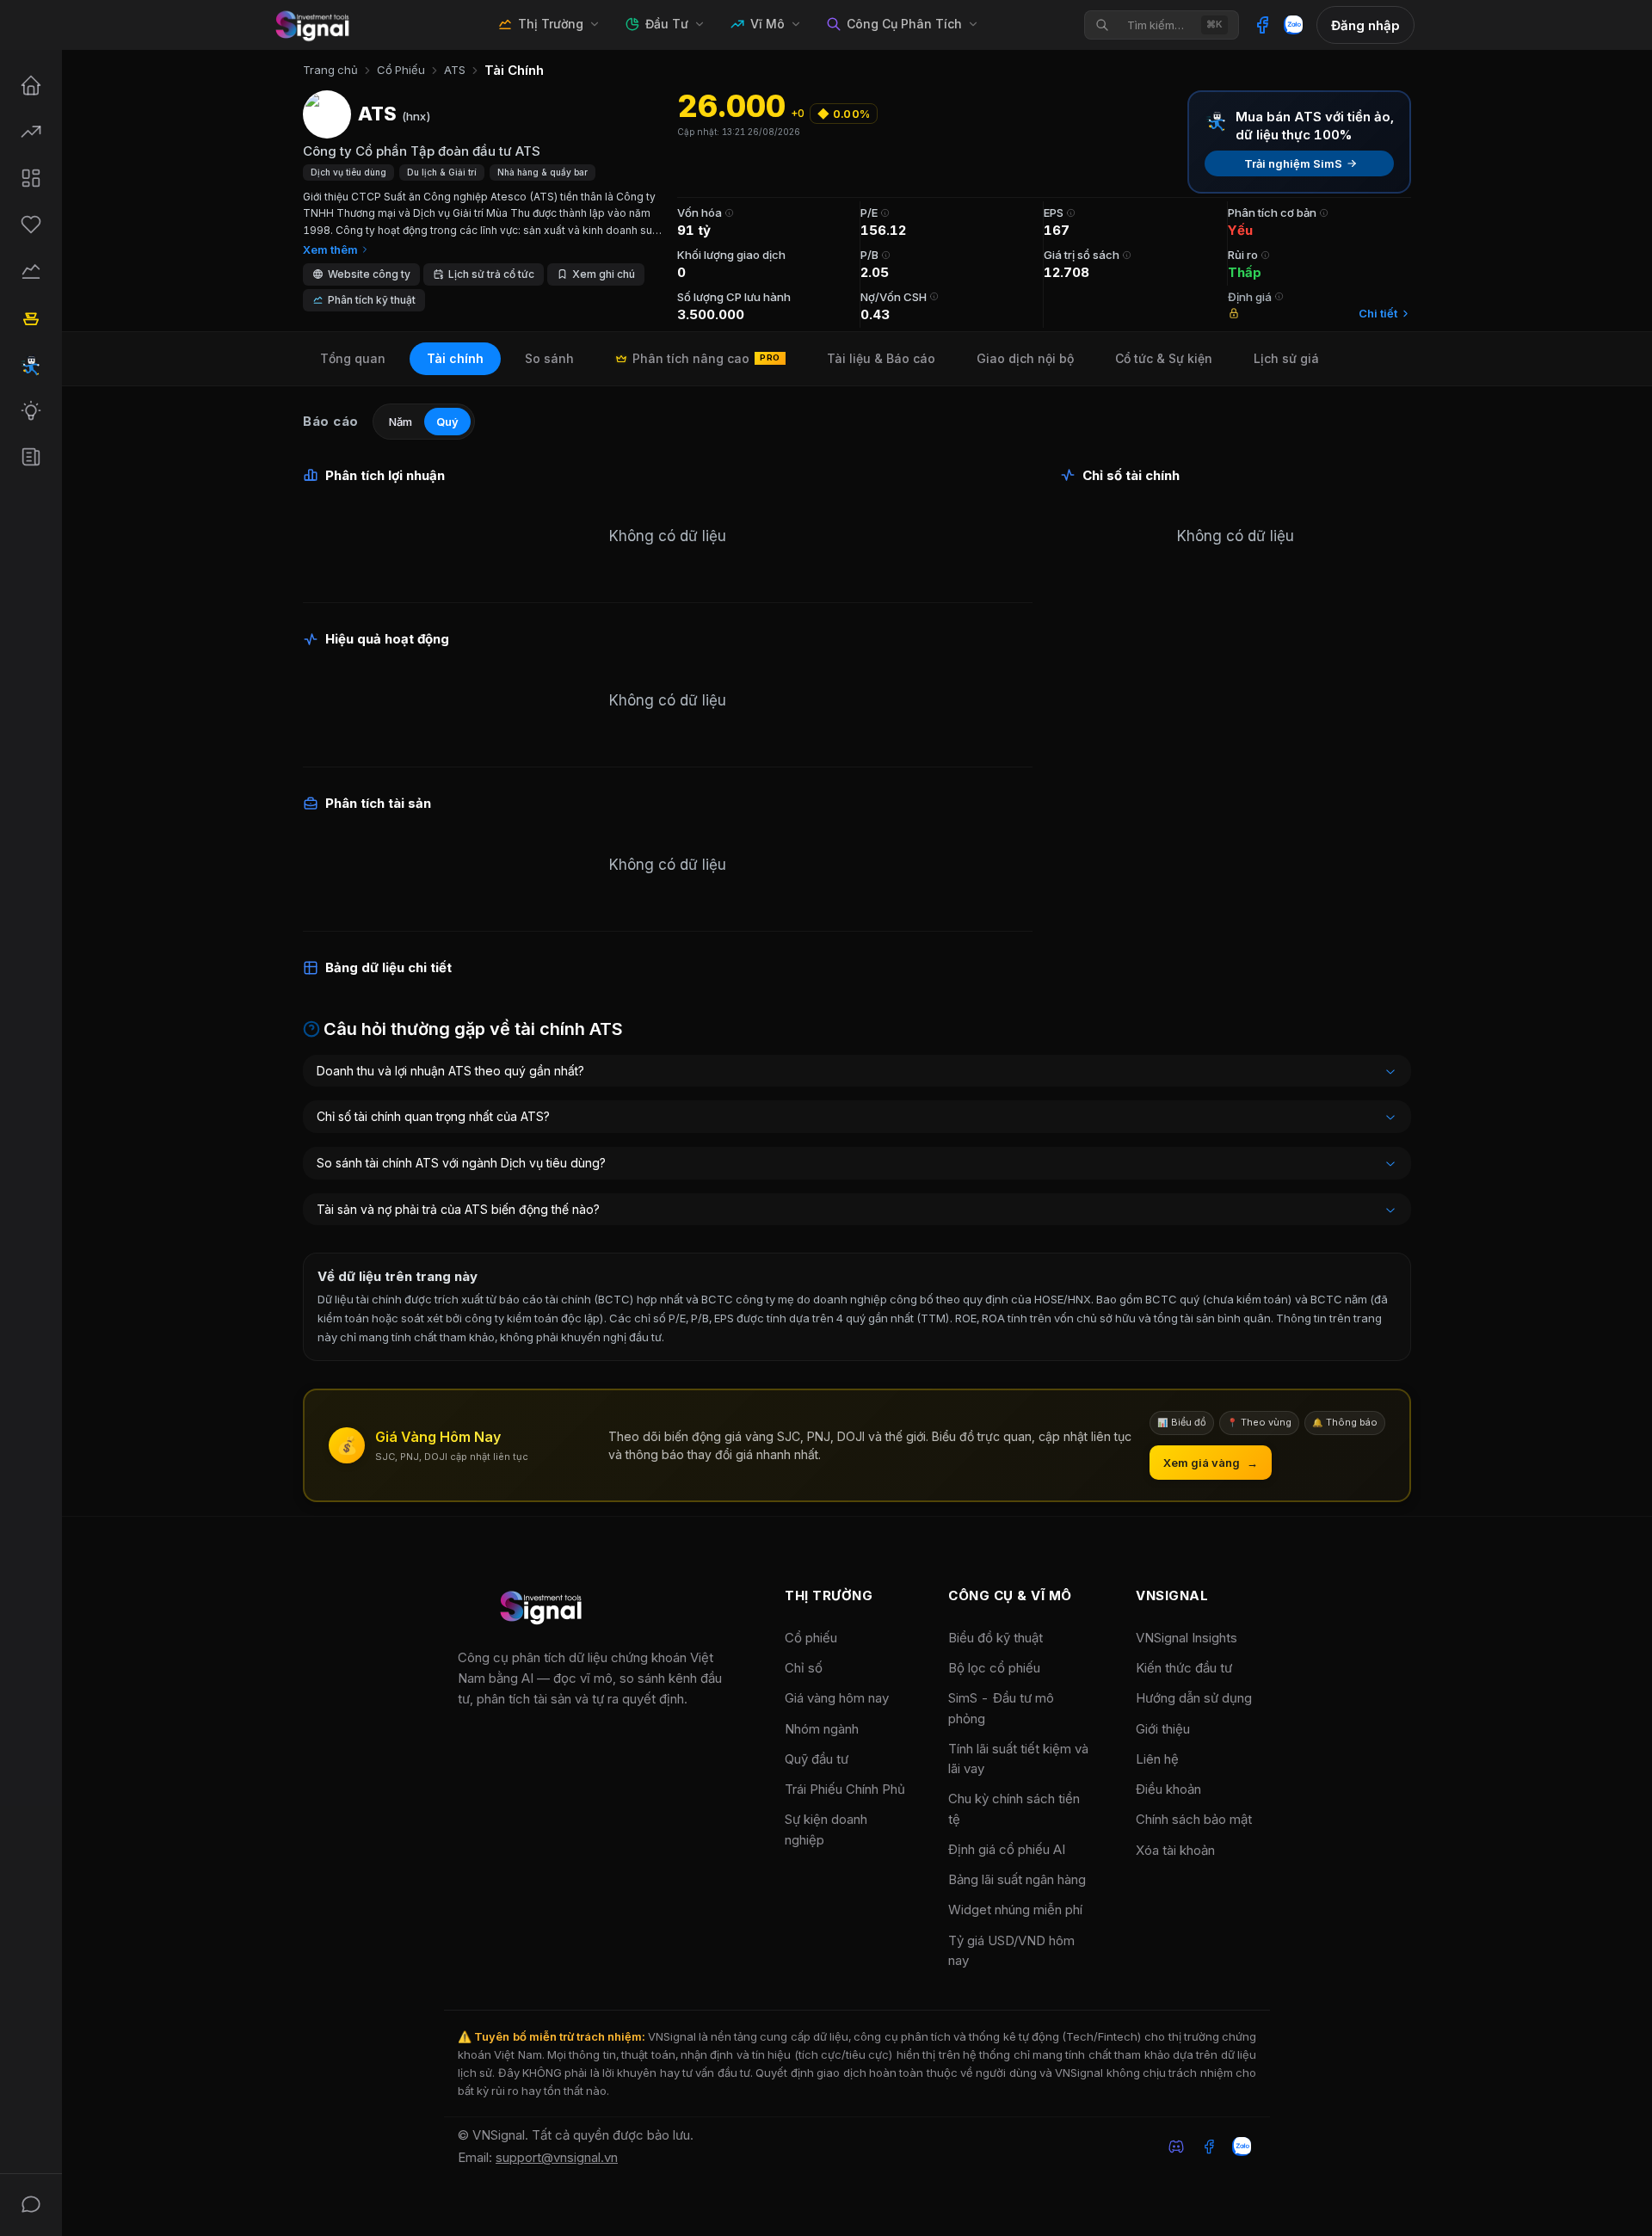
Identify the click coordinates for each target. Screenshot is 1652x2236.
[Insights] (31, 457)
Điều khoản (1168, 1789)
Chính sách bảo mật (1194, 1819)
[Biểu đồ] (31, 271)
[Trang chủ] (31, 85)
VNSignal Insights (1187, 1638)
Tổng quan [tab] (353, 358)
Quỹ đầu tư (817, 1759)
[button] (596, 274)
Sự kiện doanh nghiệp (826, 1829)
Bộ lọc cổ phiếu (994, 1668)
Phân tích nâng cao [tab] (706, 358)
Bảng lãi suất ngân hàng (1017, 1879)
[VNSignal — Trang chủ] (315, 25)
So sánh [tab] (549, 358)
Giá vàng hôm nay (837, 1698)
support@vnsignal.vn (557, 2157)
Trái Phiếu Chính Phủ (845, 1789)
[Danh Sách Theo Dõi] (31, 225)
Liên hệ (1157, 1759)
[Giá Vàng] (31, 317)
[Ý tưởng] (31, 410)
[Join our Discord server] (1176, 2147)
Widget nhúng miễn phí (1015, 1910)
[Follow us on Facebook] (1209, 2147)
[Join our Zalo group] (1242, 2147)
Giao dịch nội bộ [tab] (1025, 358)
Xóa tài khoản (1175, 1850)
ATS (455, 70)
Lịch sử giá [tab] (1286, 358)
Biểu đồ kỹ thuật (996, 1638)
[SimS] (31, 364)
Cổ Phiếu (401, 70)
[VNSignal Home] (544, 1610)
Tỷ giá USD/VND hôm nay (1011, 1950)
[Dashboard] (31, 178)
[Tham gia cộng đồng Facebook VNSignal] (1262, 25)
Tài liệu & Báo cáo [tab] (881, 358)
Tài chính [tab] (455, 358)
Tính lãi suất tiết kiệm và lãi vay (1018, 1759)
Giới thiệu (1163, 1729)
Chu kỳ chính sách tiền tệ (1014, 1808)
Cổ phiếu (811, 1638)
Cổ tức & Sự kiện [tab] (1164, 358)
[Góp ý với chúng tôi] (31, 2204)
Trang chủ (330, 70)
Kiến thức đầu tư (1184, 1668)
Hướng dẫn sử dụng (1194, 1698)
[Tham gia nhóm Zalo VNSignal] (1293, 25)
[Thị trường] (31, 132)
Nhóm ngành (822, 1729)
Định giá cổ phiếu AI (1007, 1849)
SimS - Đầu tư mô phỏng (1001, 1708)
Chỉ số (804, 1668)
